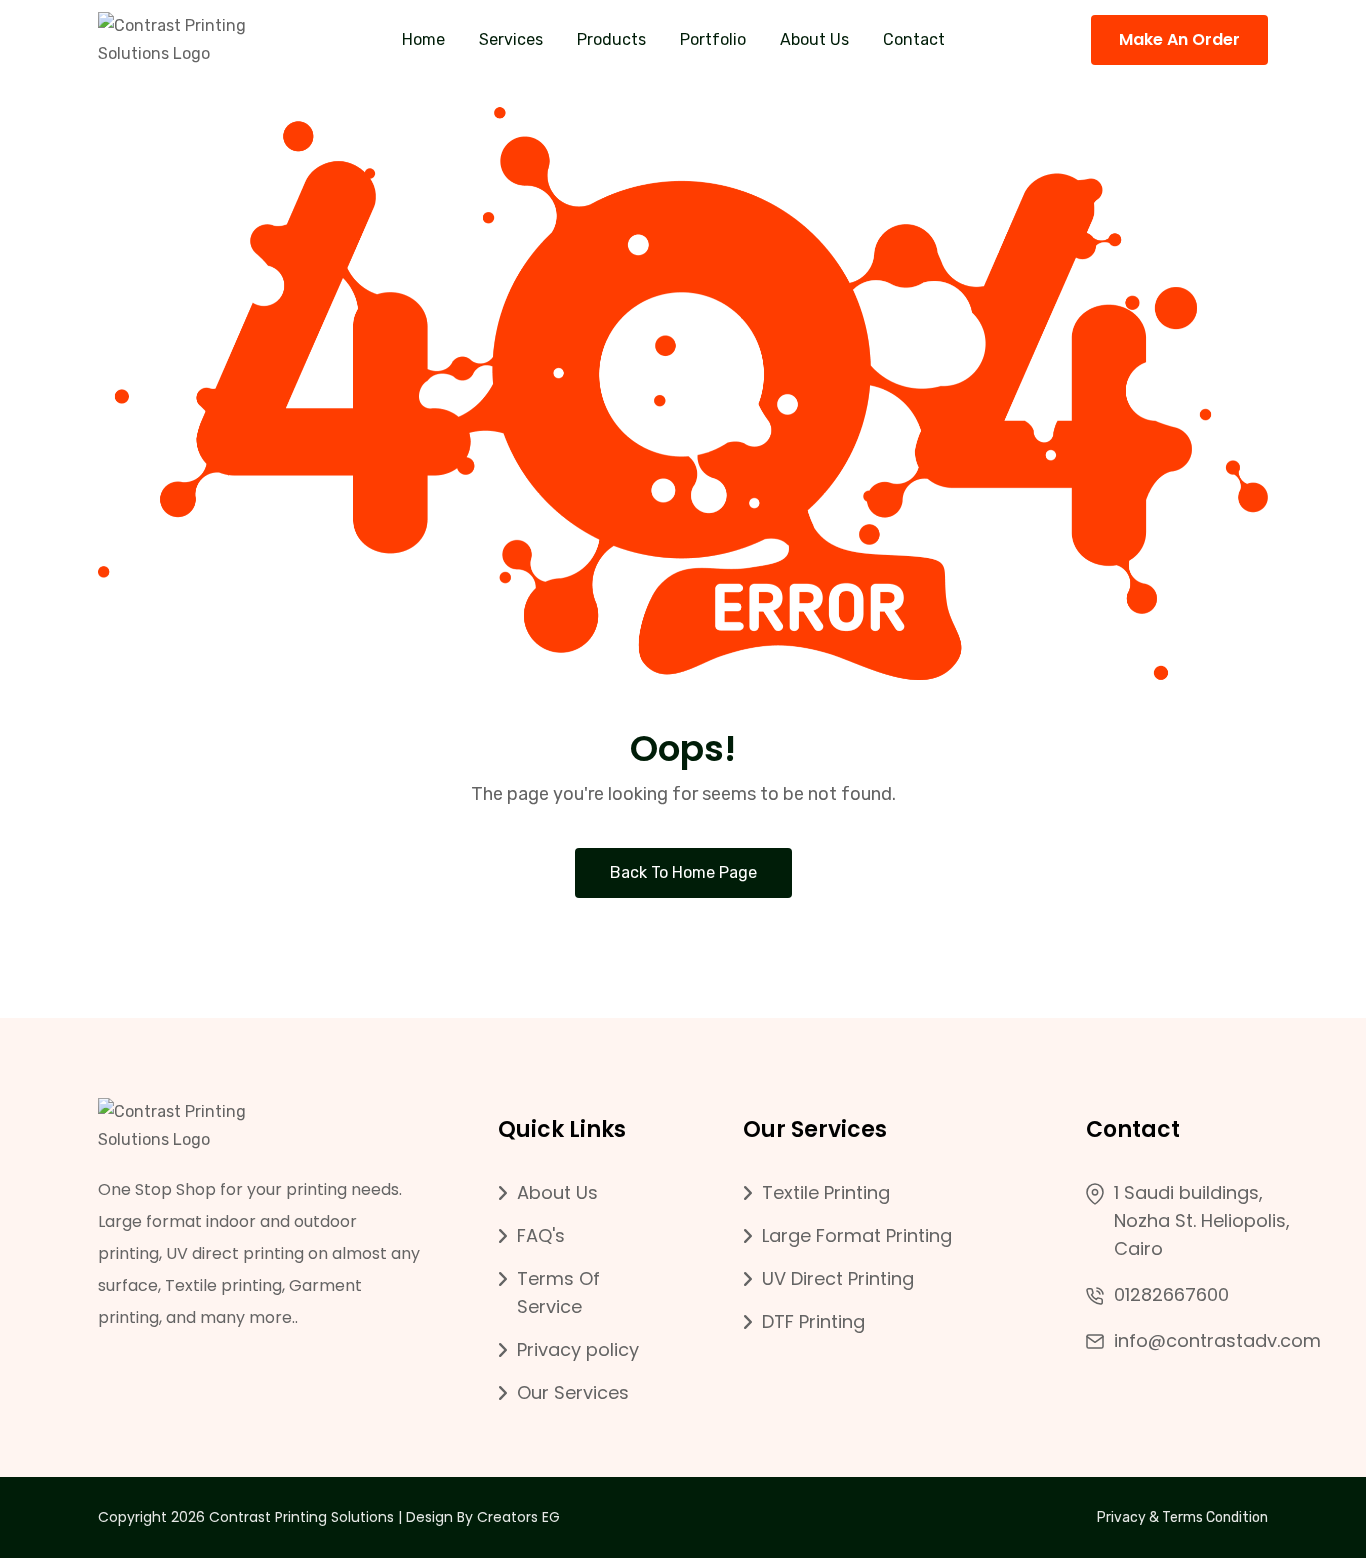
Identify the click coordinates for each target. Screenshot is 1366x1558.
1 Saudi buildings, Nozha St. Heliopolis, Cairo (1202, 1220)
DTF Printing (813, 1321)
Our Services (573, 1392)
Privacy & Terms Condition (1182, 1517)
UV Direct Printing (838, 1278)
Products (611, 39)
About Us (814, 39)
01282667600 (1171, 1294)
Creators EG (518, 1517)
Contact (914, 39)
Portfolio (713, 39)
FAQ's (541, 1235)
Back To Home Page (683, 872)
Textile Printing (826, 1192)
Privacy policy (578, 1349)
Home (423, 39)
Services (511, 39)
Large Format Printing (857, 1235)
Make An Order (1179, 39)
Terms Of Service (558, 1292)
